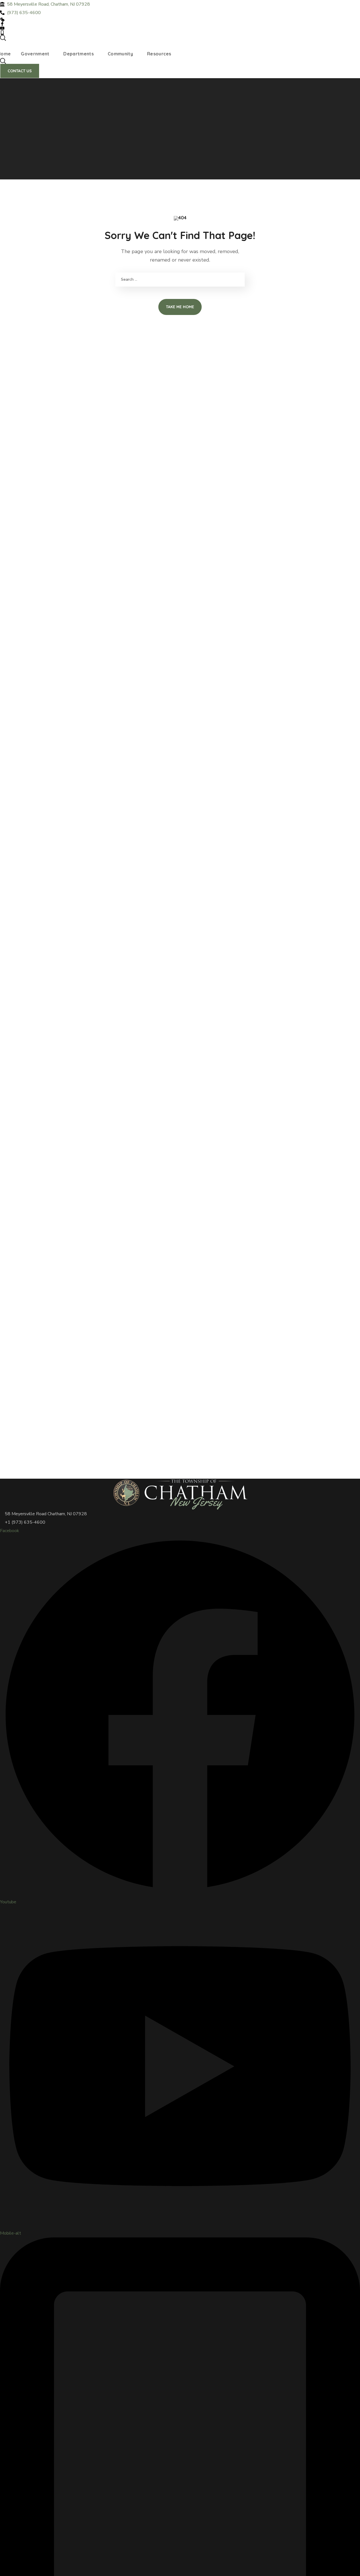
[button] (180, 38)
